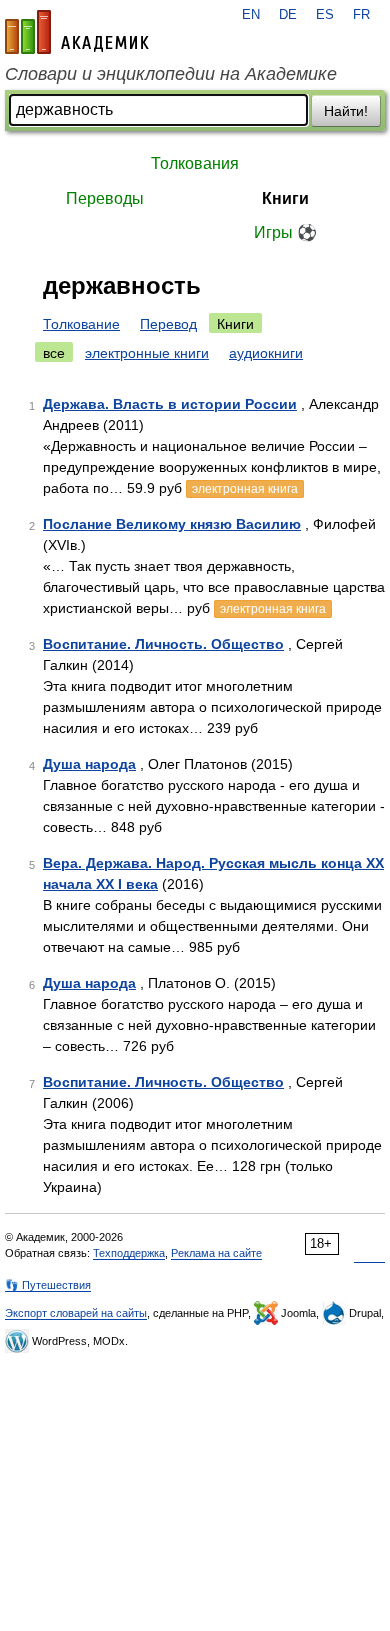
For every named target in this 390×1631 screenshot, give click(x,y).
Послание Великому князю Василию (172, 524)
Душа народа (89, 764)
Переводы (105, 198)
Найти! (346, 111)
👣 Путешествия (48, 1285)
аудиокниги (266, 353)
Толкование (81, 324)
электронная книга (245, 489)
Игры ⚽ (285, 232)
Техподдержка (129, 1253)
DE (288, 15)
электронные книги (147, 353)
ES (325, 15)
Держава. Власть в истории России (170, 404)
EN (251, 15)
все (54, 353)
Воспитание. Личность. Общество (163, 644)
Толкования (195, 163)
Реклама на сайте (216, 1253)
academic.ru (77, 32)
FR (361, 15)
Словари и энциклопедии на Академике (171, 74)
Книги (285, 198)
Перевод (168, 324)
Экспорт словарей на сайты (76, 1313)
